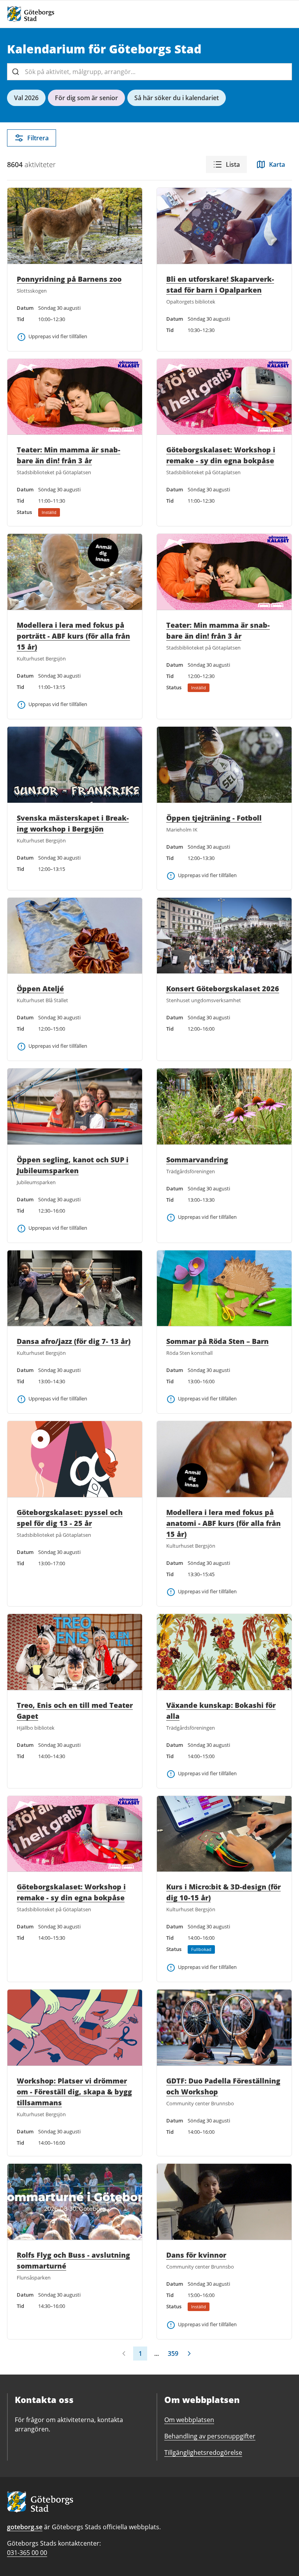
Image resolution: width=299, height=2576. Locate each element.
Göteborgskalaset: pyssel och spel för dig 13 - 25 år (70, 1518)
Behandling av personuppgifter (210, 2436)
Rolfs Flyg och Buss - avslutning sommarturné (73, 2260)
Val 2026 (26, 98)
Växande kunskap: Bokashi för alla (221, 1711)
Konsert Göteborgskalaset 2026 (223, 989)
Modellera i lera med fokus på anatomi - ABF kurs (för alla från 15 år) (223, 1523)
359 (173, 2354)
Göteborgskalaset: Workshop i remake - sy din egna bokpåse (221, 455)
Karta (277, 164)
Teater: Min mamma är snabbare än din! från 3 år (69, 455)
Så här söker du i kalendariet (177, 98)
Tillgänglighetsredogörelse (203, 2452)
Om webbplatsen (189, 2420)
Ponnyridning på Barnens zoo (69, 279)
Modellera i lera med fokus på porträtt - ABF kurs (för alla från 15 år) (73, 636)
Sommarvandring (197, 1160)
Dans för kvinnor (196, 2255)
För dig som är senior (86, 98)
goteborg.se (25, 2527)
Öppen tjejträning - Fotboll (214, 818)
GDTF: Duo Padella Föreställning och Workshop (223, 2086)
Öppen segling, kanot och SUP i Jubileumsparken (73, 1165)
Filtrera (38, 138)
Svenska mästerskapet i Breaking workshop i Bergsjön (73, 823)
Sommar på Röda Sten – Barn (217, 1341)
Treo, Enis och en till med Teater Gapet (75, 1711)
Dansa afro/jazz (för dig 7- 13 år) (74, 1341)
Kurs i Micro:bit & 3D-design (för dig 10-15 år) (223, 1892)
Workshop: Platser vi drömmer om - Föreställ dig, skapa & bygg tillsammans (74, 2092)
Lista (233, 164)
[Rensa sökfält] (283, 72)
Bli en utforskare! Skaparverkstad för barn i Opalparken (220, 284)
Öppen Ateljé (40, 989)
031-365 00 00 (27, 2553)
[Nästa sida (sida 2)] (189, 2354)
